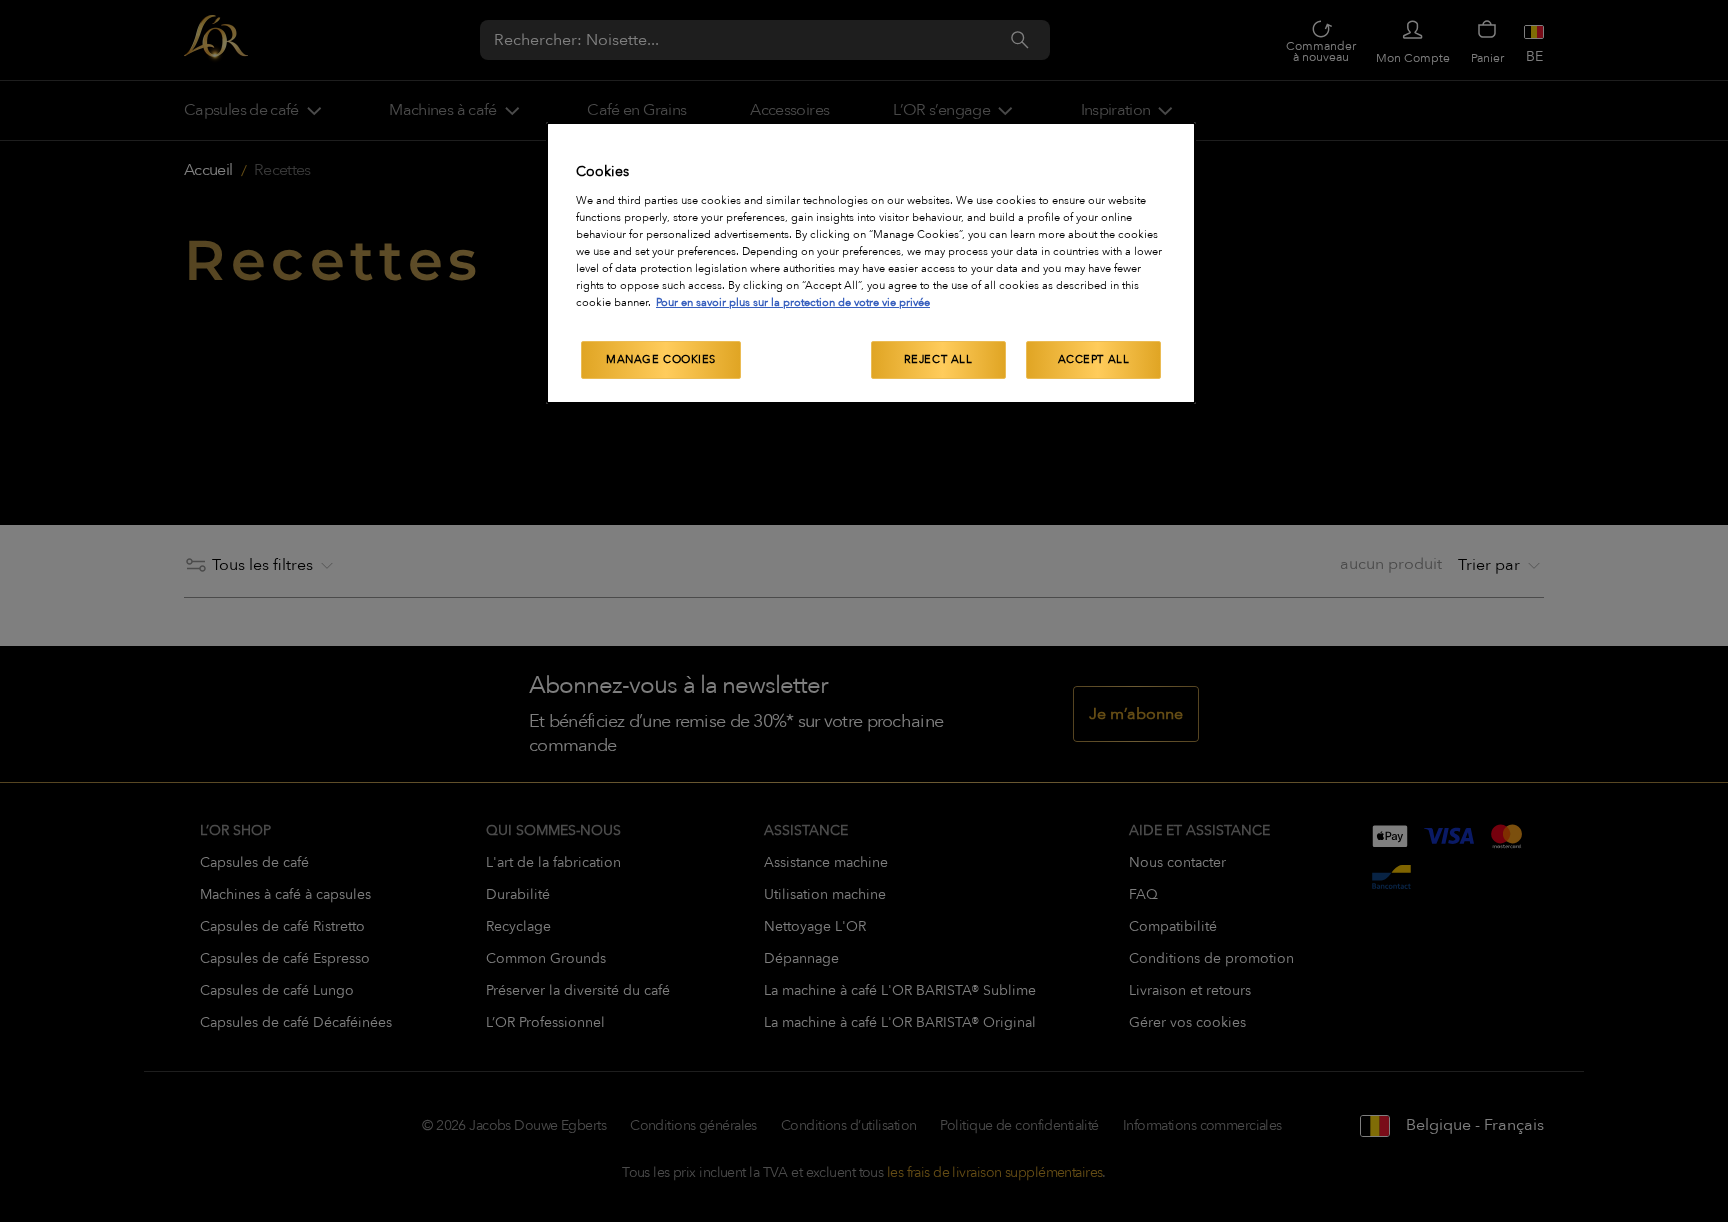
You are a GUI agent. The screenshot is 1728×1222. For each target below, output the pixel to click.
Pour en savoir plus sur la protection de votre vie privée (793, 302)
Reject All (938, 359)
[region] (871, 263)
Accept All (1094, 359)
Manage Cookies (661, 359)
